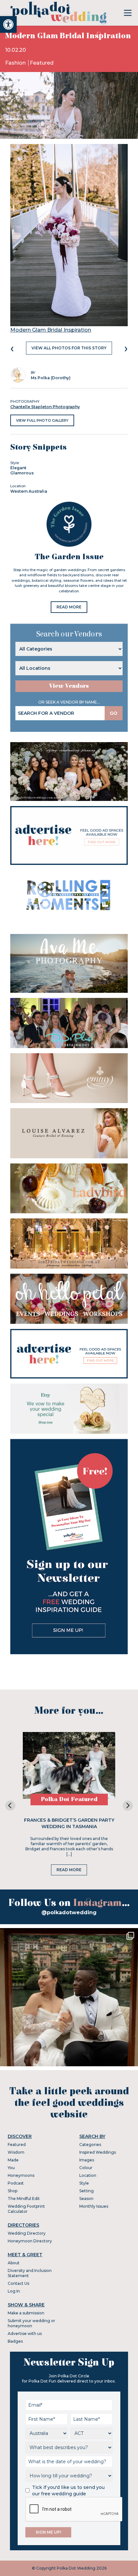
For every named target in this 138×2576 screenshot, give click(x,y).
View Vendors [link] (69, 686)
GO (114, 713)
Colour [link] (86, 2168)
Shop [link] (13, 2191)
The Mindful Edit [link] (24, 2199)
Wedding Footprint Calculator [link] (26, 2209)
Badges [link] (15, 2341)
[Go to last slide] (10, 1806)
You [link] (11, 2168)
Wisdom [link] (16, 2152)
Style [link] (84, 2183)
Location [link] (88, 2175)
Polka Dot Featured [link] (69, 1799)
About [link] (14, 2263)
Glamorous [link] (22, 473)
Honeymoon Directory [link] (30, 2241)
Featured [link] (42, 63)
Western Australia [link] (29, 491)
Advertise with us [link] (25, 2334)
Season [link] (86, 2199)
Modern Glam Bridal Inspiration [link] (51, 330)
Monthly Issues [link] (94, 2206)
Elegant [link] (18, 468)
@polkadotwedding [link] (69, 1912)
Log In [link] (14, 2291)
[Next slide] (128, 1806)
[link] (8, 24)
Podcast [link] (16, 2183)
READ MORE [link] (69, 607)
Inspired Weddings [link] (98, 2152)
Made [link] (13, 2160)
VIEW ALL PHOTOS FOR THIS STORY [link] (69, 348)
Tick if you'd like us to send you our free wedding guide (68, 2491)
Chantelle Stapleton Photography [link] (45, 407)
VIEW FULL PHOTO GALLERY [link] (42, 420)
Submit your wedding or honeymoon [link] (31, 2323)
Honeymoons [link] (21, 2175)
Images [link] (87, 2160)
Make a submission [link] (26, 2313)
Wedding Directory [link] (27, 2233)
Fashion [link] (16, 63)
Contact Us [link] (18, 2283)
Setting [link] (86, 2191)
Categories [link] (90, 2145)
